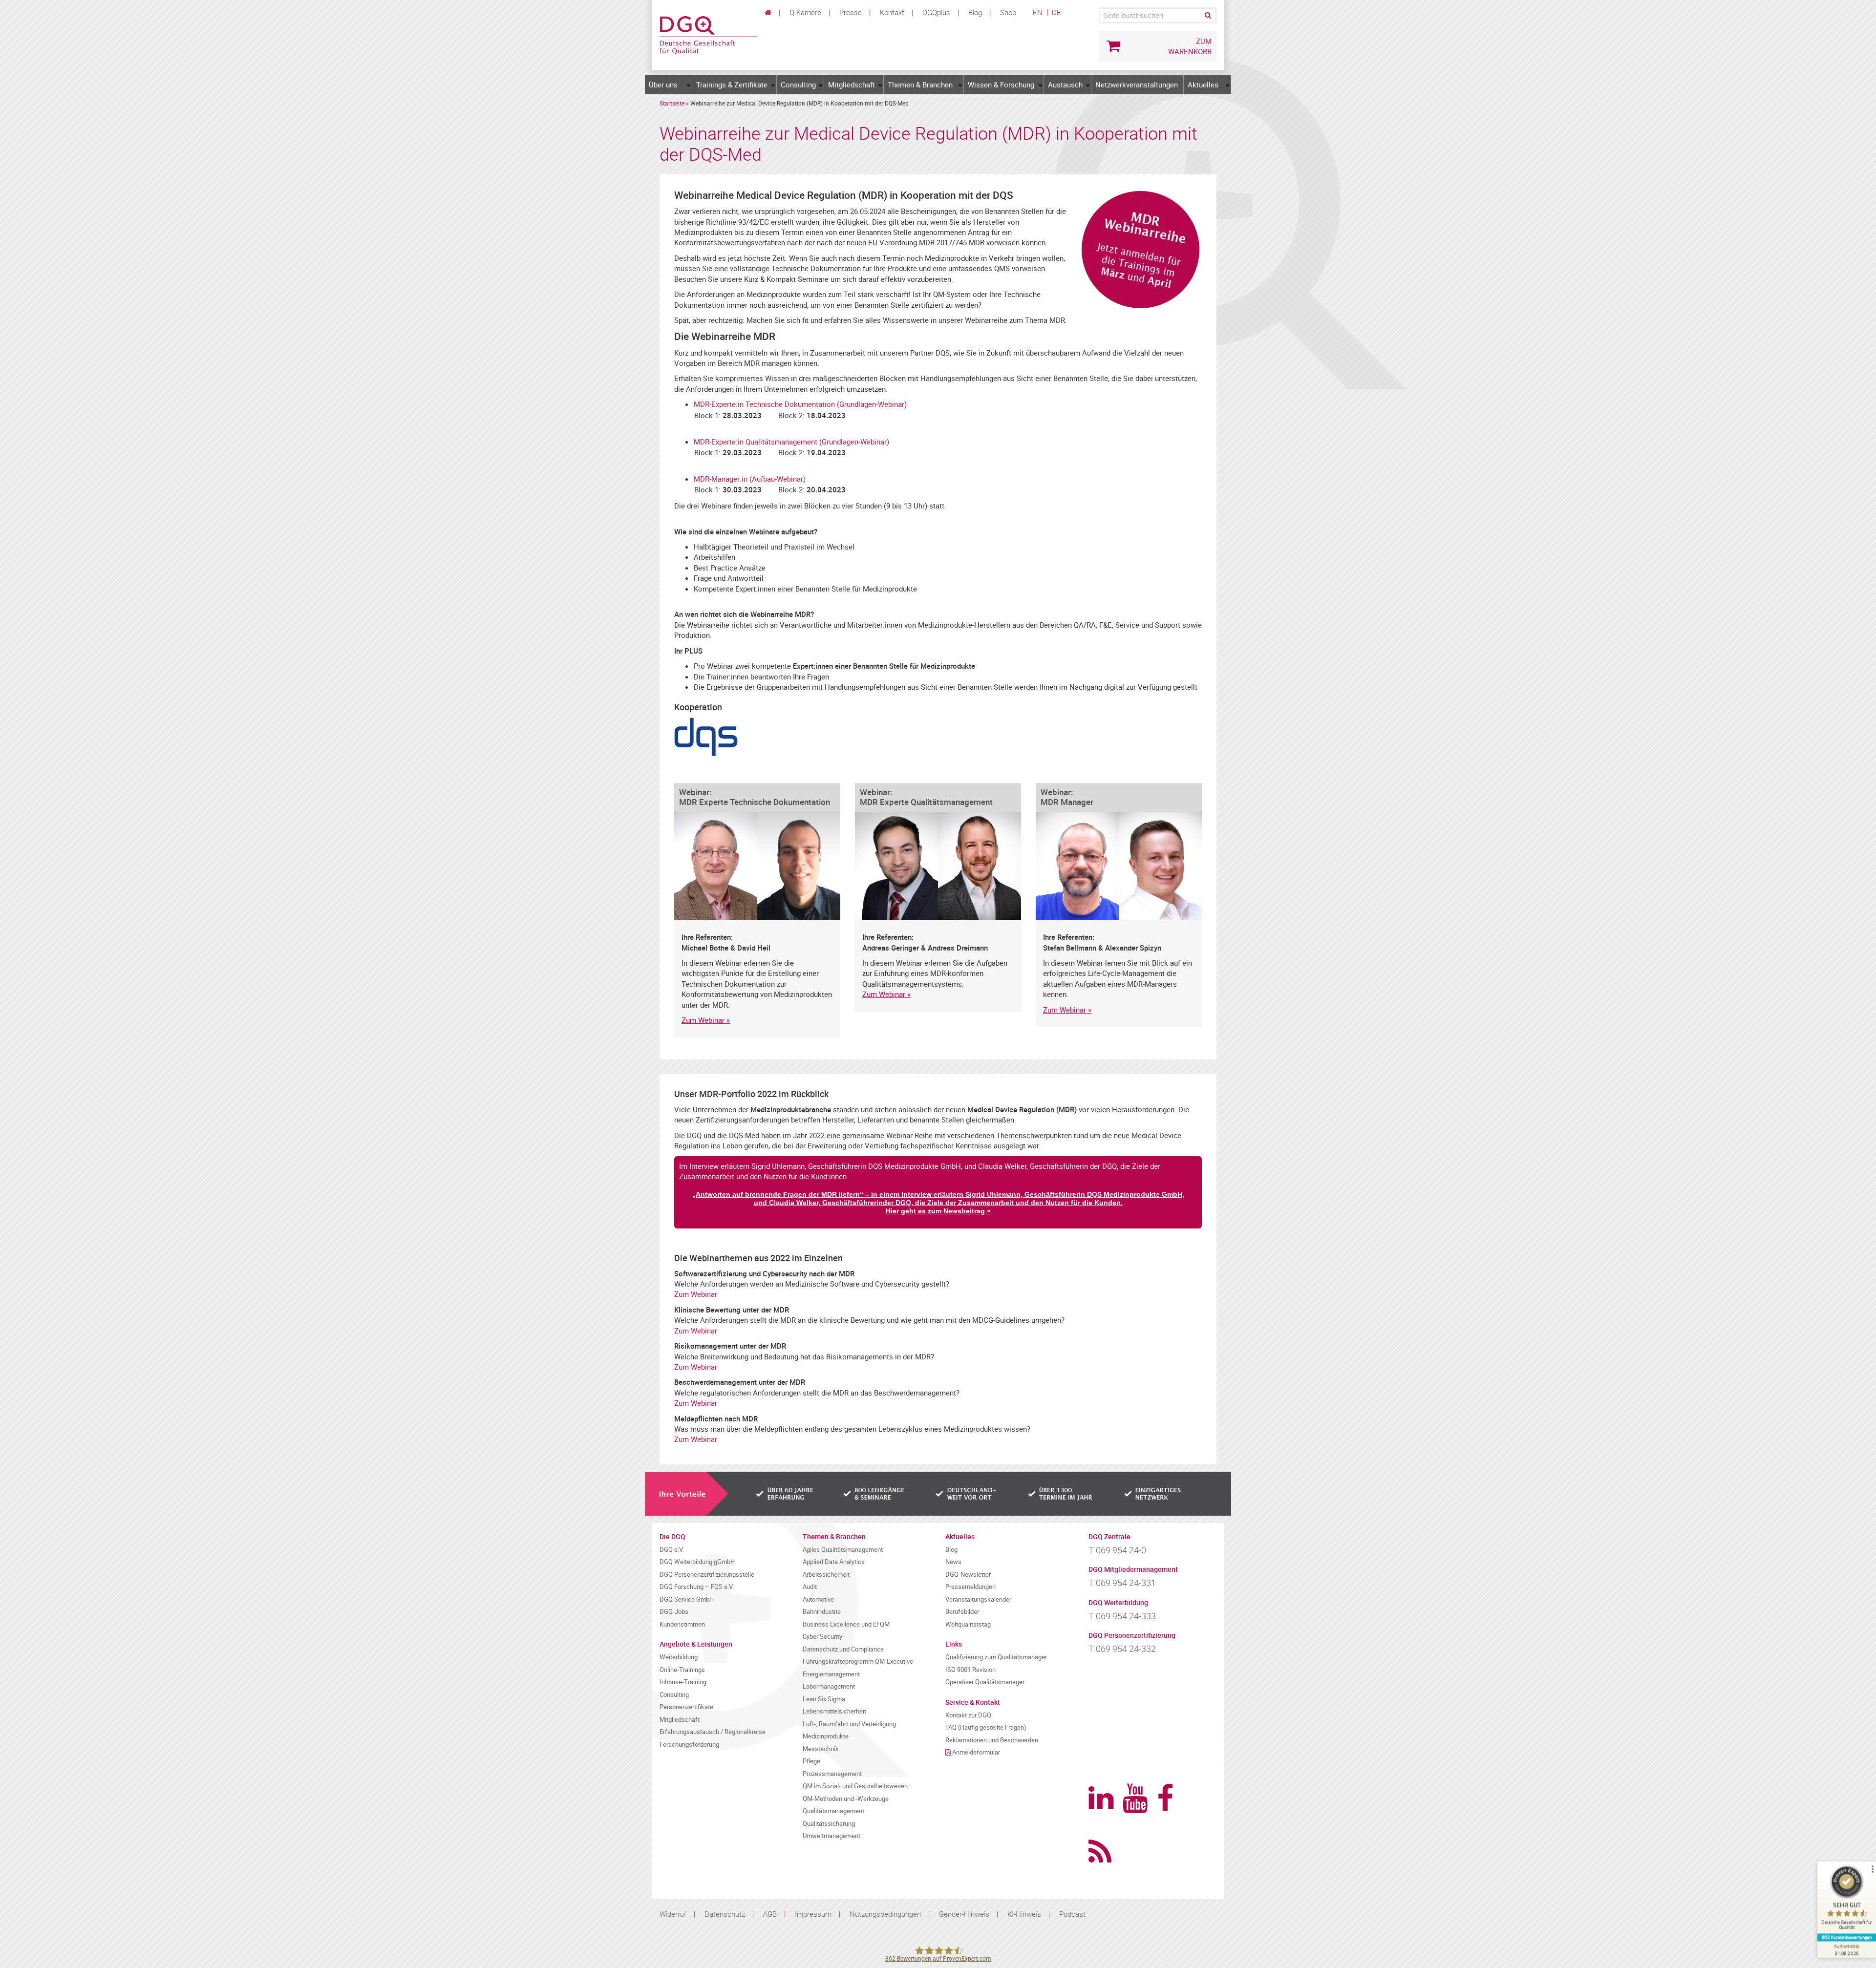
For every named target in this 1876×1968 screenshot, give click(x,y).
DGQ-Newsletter (968, 1575)
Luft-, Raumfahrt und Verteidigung (849, 1724)
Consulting (798, 85)
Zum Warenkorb (1190, 46)
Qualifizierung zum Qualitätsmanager (996, 1657)
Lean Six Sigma (824, 1699)
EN (1038, 12)
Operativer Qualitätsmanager (985, 1682)
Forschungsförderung (689, 1745)
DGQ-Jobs (674, 1612)
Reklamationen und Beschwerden (992, 1740)
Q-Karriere (805, 12)
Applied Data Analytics (834, 1562)
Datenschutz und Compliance (843, 1649)
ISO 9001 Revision (970, 1670)
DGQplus (936, 12)
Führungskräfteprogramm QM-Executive (858, 1661)
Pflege (811, 1761)
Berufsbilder (962, 1612)
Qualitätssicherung (829, 1824)
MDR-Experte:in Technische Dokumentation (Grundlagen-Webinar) (800, 404)
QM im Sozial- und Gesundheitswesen (855, 1786)
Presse (851, 12)
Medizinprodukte (826, 1736)
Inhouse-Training (683, 1682)
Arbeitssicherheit (826, 1575)
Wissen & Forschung (1001, 85)
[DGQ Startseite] (708, 34)
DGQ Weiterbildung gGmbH (697, 1562)
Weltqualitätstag (968, 1624)
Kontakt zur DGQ (968, 1715)
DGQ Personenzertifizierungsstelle (707, 1575)
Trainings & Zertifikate (732, 85)
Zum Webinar (703, 1020)
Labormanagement (829, 1686)
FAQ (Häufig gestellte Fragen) (986, 1727)
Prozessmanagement (832, 1774)
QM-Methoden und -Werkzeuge (846, 1799)
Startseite (672, 103)
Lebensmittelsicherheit (834, 1711)
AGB (770, 1914)
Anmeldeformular (976, 1752)
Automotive (818, 1599)
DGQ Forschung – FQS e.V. (697, 1587)
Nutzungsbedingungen (885, 1914)
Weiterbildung (679, 1657)
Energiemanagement (831, 1674)
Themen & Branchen (920, 85)
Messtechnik (821, 1749)
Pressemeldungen (970, 1587)
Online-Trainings (682, 1670)
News (953, 1562)
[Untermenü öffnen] (689, 85)
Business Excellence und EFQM (846, 1624)
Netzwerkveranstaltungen (1137, 85)
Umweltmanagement (831, 1836)
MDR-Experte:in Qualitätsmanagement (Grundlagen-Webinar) (791, 442)
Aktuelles (1203, 85)
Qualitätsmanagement (833, 1811)
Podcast (1072, 1914)
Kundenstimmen (682, 1624)
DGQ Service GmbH (687, 1599)
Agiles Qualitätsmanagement (843, 1550)
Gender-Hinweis (964, 1914)
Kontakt (892, 12)
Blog (975, 12)
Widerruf (673, 1914)
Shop (1008, 12)
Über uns (663, 85)
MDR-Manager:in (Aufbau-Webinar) (750, 479)
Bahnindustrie (822, 1612)
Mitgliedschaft (852, 85)
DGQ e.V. (672, 1550)
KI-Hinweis (1024, 1914)
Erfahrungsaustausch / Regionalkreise (713, 1732)
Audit (810, 1587)
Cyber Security (822, 1637)
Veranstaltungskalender (978, 1599)
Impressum (813, 1914)
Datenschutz (725, 1914)
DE (1056, 12)
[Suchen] (1207, 15)
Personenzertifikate (686, 1707)
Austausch (1065, 85)
